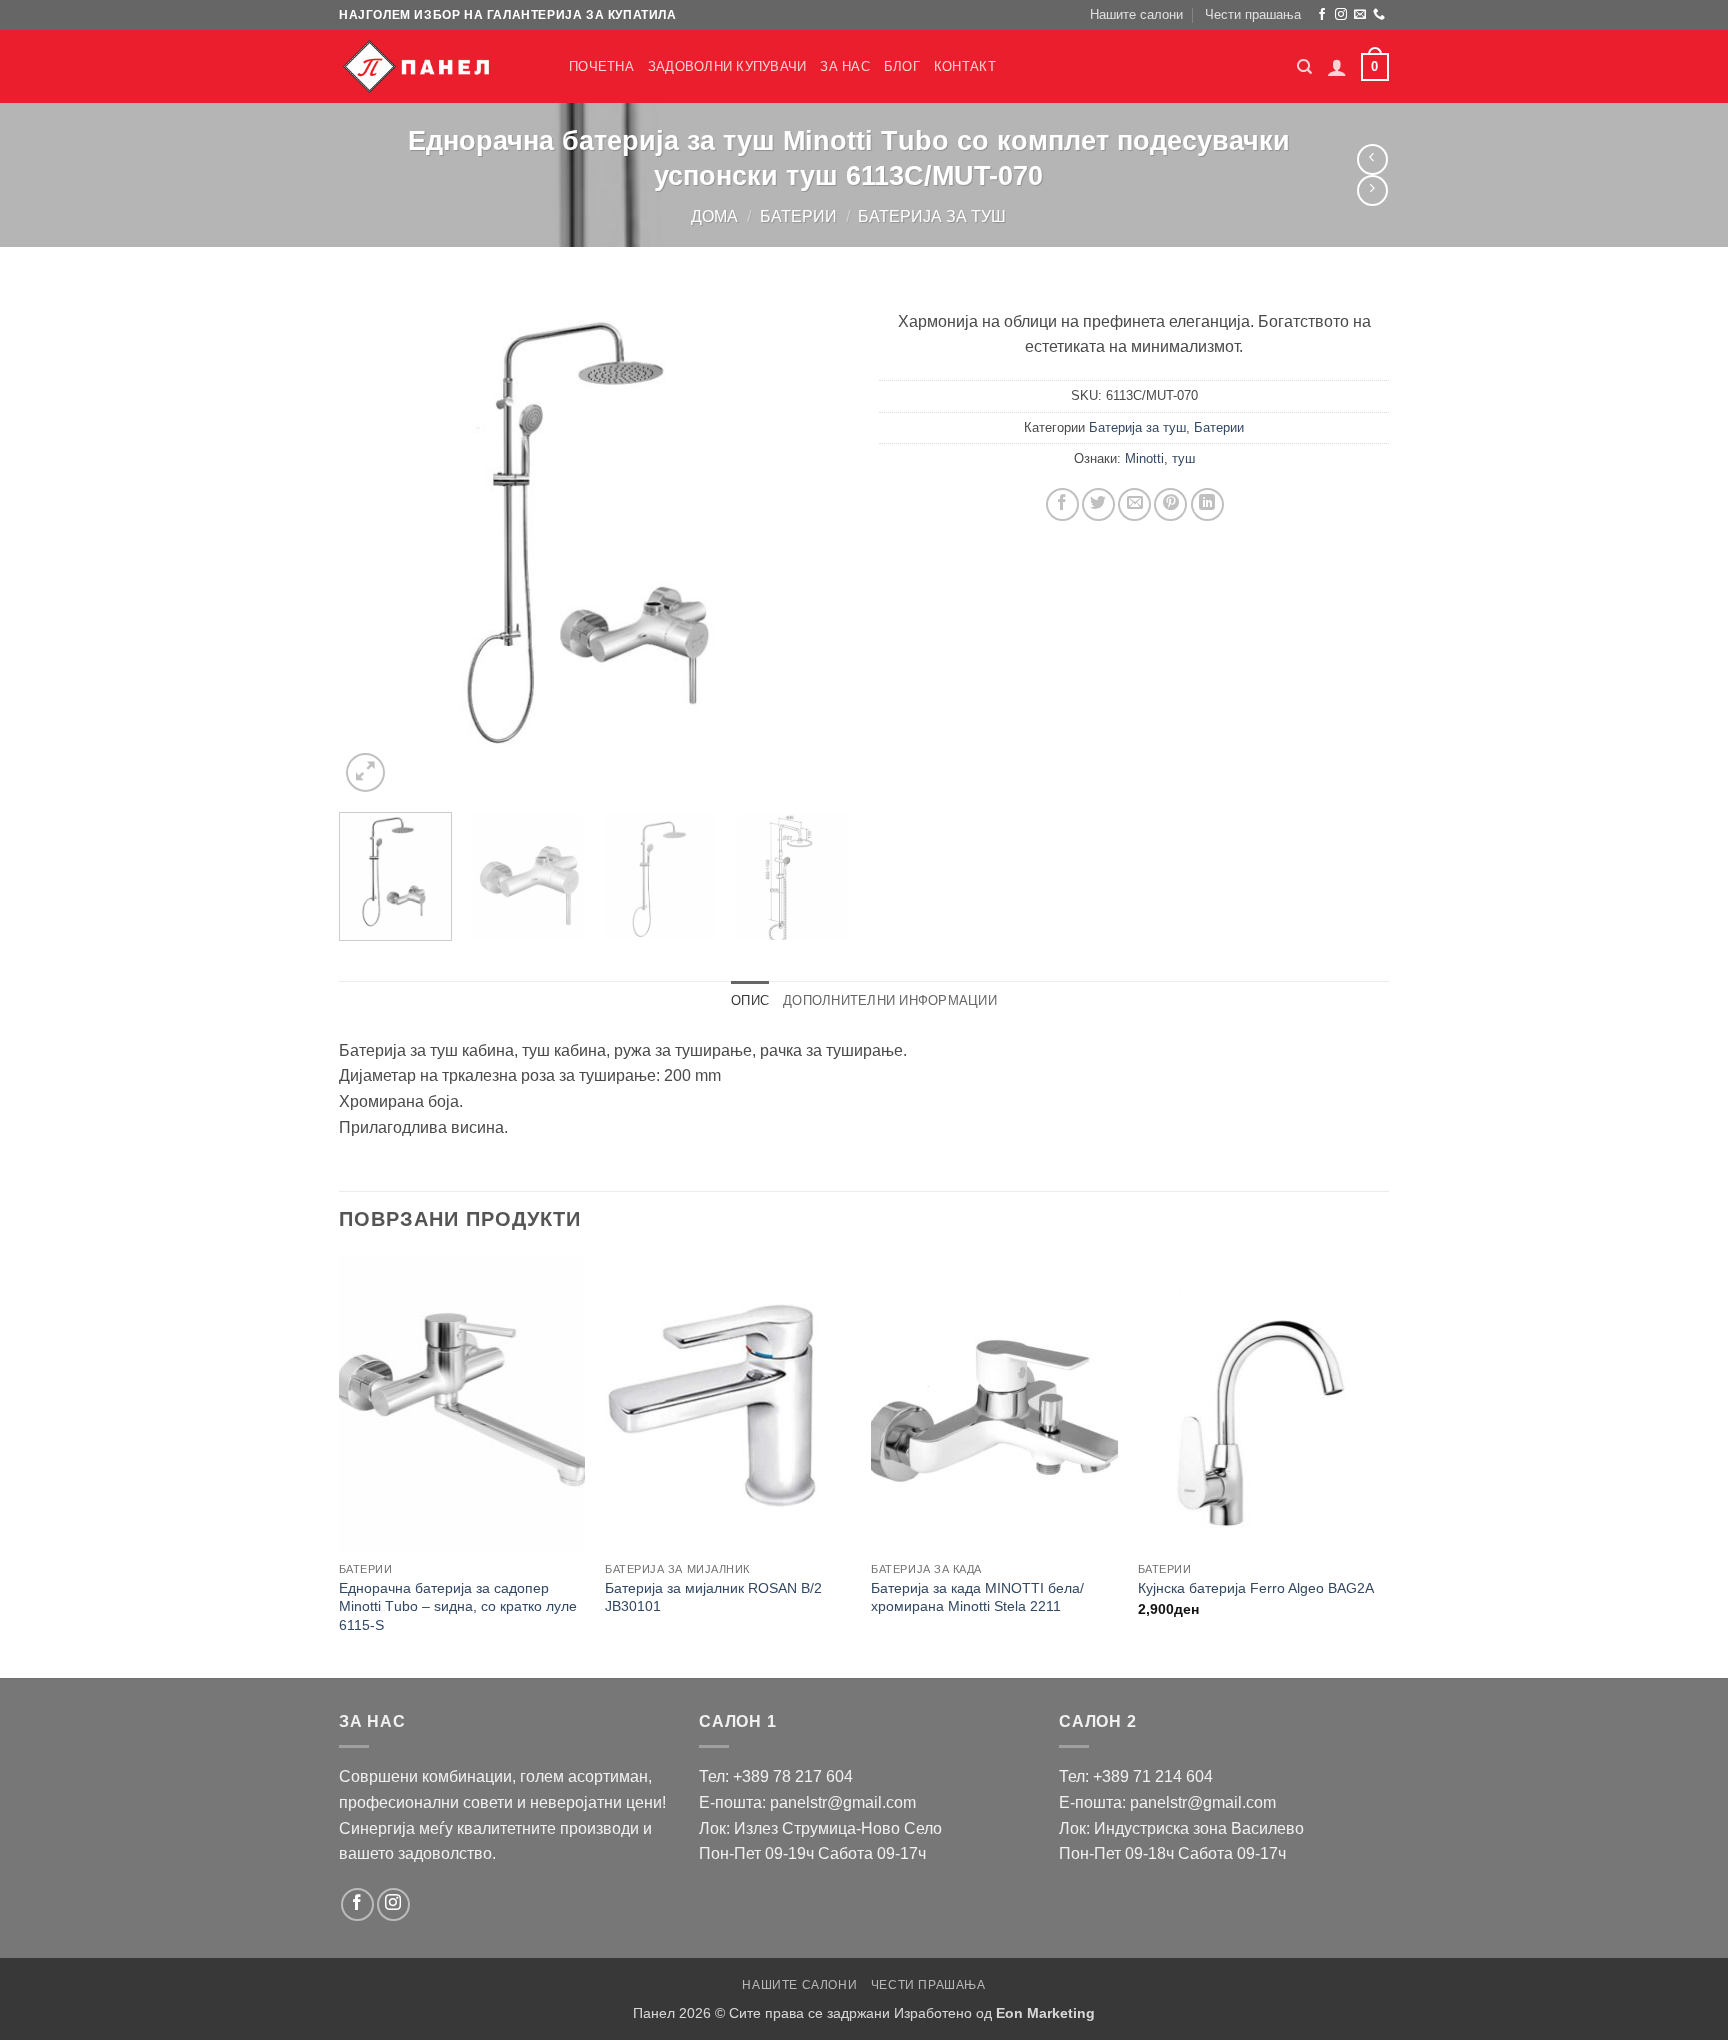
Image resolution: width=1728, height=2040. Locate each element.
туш (1183, 458)
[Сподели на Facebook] (1062, 504)
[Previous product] (1372, 190)
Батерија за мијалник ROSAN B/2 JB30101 (713, 1597)
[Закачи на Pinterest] (1170, 504)
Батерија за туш (932, 216)
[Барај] (1304, 67)
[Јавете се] (1379, 15)
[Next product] (1372, 159)
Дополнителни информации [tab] (890, 1000)
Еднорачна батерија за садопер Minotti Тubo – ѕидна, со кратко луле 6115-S (458, 1606)
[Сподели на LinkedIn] (1207, 504)
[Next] (814, 542)
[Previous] (374, 542)
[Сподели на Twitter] (1098, 504)
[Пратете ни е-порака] (1360, 15)
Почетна (601, 66)
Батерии (798, 216)
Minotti (1144, 458)
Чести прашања (1253, 14)
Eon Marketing (1045, 2013)
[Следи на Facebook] (1322, 15)
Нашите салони (1136, 14)
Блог (902, 66)
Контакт (965, 66)
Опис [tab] (750, 1000)
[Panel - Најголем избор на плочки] (439, 66)
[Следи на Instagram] (1341, 15)
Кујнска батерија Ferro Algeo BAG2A (1256, 1588)
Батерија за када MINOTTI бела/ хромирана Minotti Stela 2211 (977, 1597)
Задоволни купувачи (727, 66)
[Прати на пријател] (1134, 504)
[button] (1337, 67)
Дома (714, 216)
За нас (845, 66)
